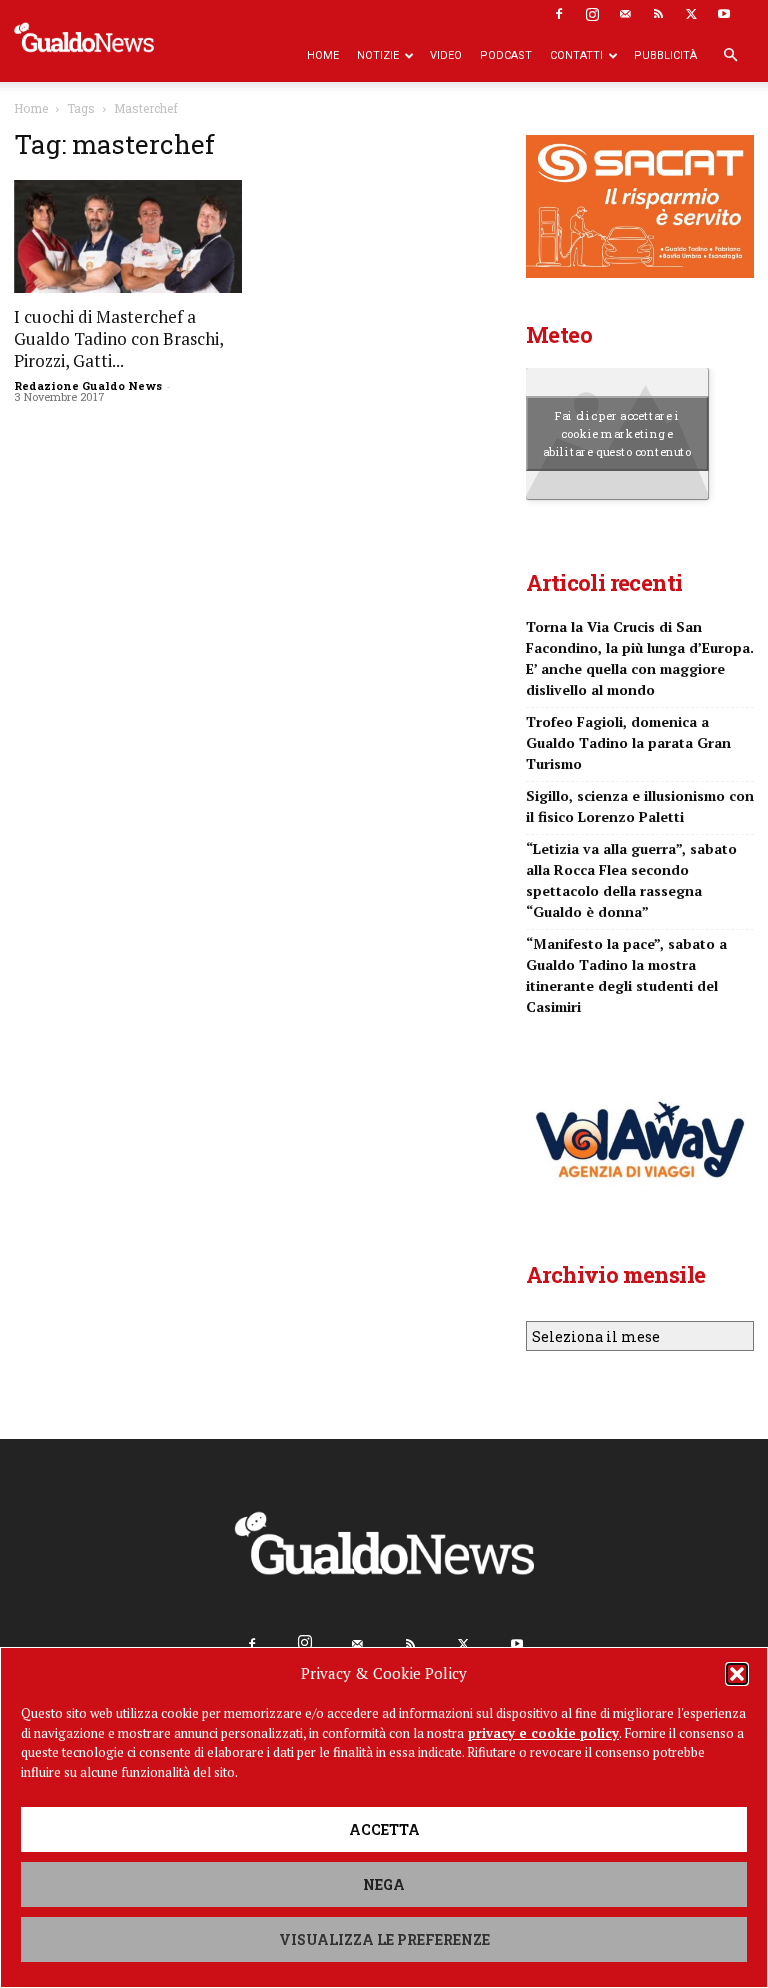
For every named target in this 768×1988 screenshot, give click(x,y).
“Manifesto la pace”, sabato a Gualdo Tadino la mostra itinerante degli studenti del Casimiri (626, 975)
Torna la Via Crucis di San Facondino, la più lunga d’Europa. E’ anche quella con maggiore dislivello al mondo (640, 658)
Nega (384, 1884)
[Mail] (625, 14)
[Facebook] (559, 14)
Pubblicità (665, 55)
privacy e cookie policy (543, 1733)
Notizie (378, 55)
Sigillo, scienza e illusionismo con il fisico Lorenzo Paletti (640, 806)
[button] (737, 1674)
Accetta (384, 1829)
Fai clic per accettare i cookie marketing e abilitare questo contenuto (617, 433)
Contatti (576, 55)
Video (446, 55)
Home (323, 55)
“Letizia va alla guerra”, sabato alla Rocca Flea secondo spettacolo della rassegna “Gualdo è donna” (631, 880)
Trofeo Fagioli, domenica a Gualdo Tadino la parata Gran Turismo (628, 742)
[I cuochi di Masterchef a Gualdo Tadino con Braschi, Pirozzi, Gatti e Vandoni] (128, 236)
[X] (691, 14)
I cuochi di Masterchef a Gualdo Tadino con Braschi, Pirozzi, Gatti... (118, 338)
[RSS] (658, 14)
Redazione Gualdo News (88, 385)
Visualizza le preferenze (384, 1939)
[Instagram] (592, 14)
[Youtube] (724, 14)
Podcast (506, 55)
